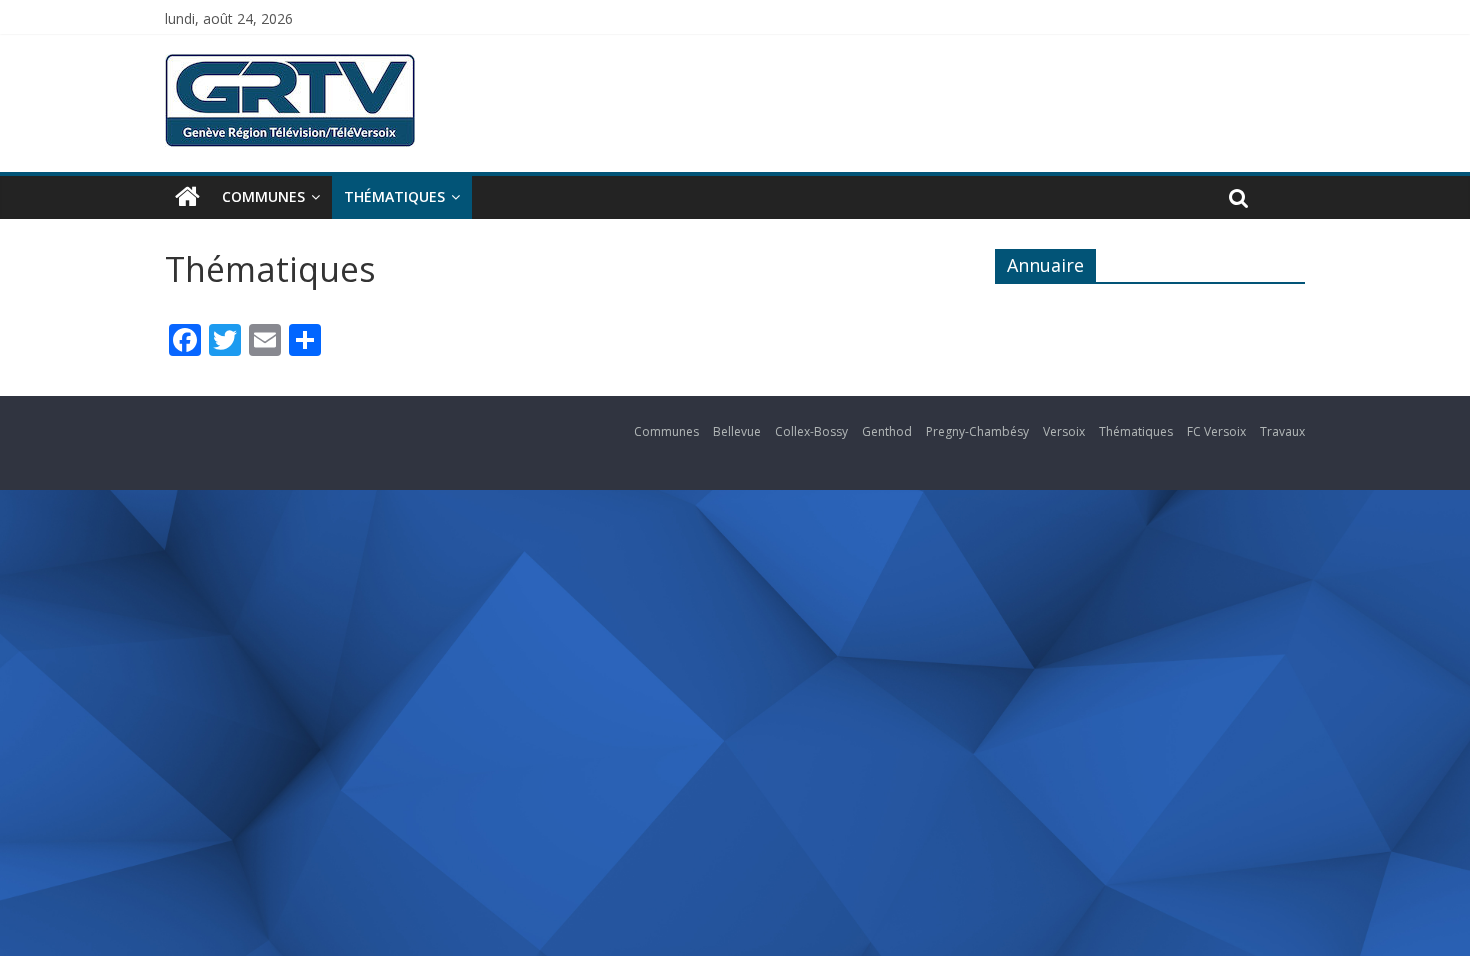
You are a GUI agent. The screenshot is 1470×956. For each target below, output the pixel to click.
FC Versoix (1216, 431)
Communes (263, 196)
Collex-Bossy (811, 431)
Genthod (887, 431)
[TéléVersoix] (187, 197)
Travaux (1282, 431)
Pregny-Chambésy (977, 431)
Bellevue (737, 431)
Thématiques (394, 196)
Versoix (1064, 431)
